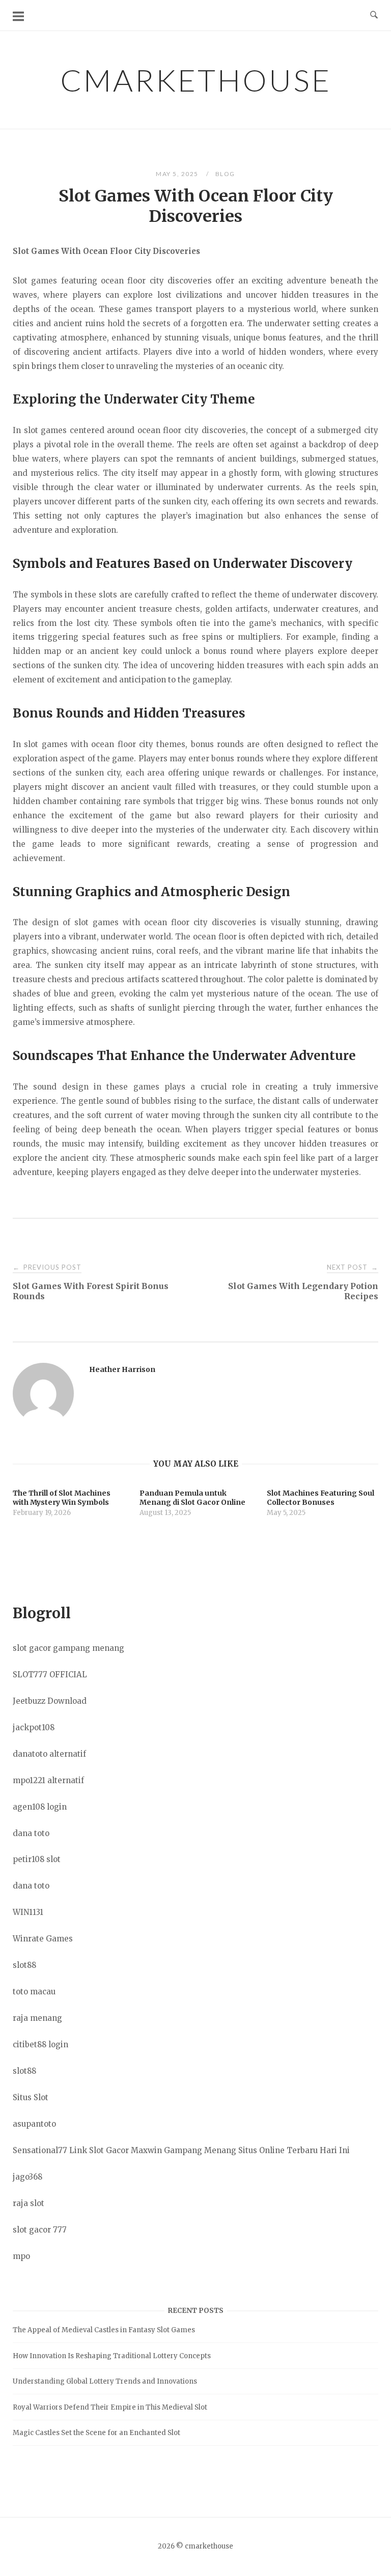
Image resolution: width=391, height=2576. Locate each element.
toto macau (34, 1992)
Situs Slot (31, 2097)
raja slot (29, 2203)
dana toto (31, 1833)
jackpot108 (34, 1727)
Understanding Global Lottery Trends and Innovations (105, 2381)
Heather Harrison (122, 1369)
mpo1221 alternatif (48, 1780)
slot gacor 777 (40, 2230)
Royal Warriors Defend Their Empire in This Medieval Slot (110, 2407)
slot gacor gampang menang (68, 1648)
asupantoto (34, 2124)
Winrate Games (43, 1939)
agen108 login (40, 1807)
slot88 (24, 1965)
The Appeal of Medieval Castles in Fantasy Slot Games (104, 2330)
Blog (225, 174)
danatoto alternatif (49, 1754)
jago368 (27, 2177)
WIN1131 (28, 1912)
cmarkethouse (196, 80)
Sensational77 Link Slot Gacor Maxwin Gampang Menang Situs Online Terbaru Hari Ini (181, 2150)
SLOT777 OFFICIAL (50, 1675)
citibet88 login (40, 2044)
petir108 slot (37, 1859)
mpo (21, 2256)
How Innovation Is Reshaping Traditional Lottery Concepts (112, 2356)
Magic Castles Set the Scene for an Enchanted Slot (96, 2433)
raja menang (37, 2018)
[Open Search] (374, 15)
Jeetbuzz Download (50, 1701)
